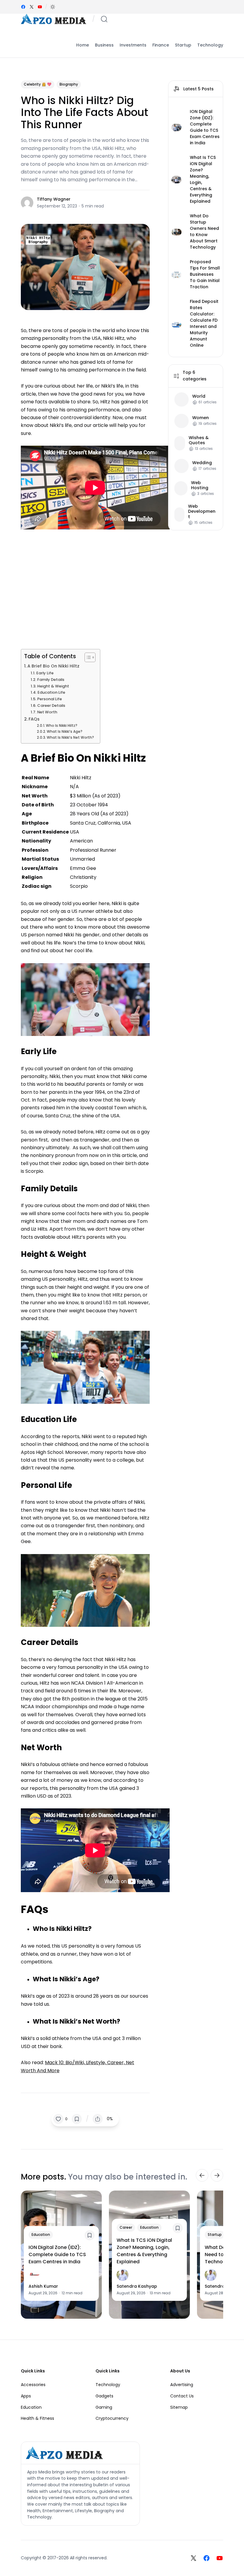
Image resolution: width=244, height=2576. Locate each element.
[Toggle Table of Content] (87, 657)
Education (41, 2235)
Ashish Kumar (43, 2286)
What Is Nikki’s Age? (65, 732)
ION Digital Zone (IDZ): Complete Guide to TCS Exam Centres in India (205, 127)
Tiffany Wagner (54, 199)
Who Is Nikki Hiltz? (62, 726)
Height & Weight (54, 686)
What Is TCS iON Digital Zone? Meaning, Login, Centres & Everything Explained (203, 179)
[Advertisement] (85, 587)
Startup (215, 2235)
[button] (53, 7)
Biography (69, 84)
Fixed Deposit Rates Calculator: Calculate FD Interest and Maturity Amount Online (204, 323)
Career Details (51, 705)
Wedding (202, 463)
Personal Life (50, 699)
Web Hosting (200, 485)
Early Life (45, 673)
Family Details (51, 680)
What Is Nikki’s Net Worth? (70, 738)
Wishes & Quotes (199, 440)
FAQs (34, 719)
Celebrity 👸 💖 (38, 84)
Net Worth (47, 712)
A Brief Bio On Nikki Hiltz (53, 666)
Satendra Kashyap (137, 2286)
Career (126, 2227)
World (199, 396)
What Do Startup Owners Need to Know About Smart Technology (204, 231)
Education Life (51, 692)
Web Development (202, 512)
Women (201, 418)
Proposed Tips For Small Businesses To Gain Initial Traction (205, 274)
